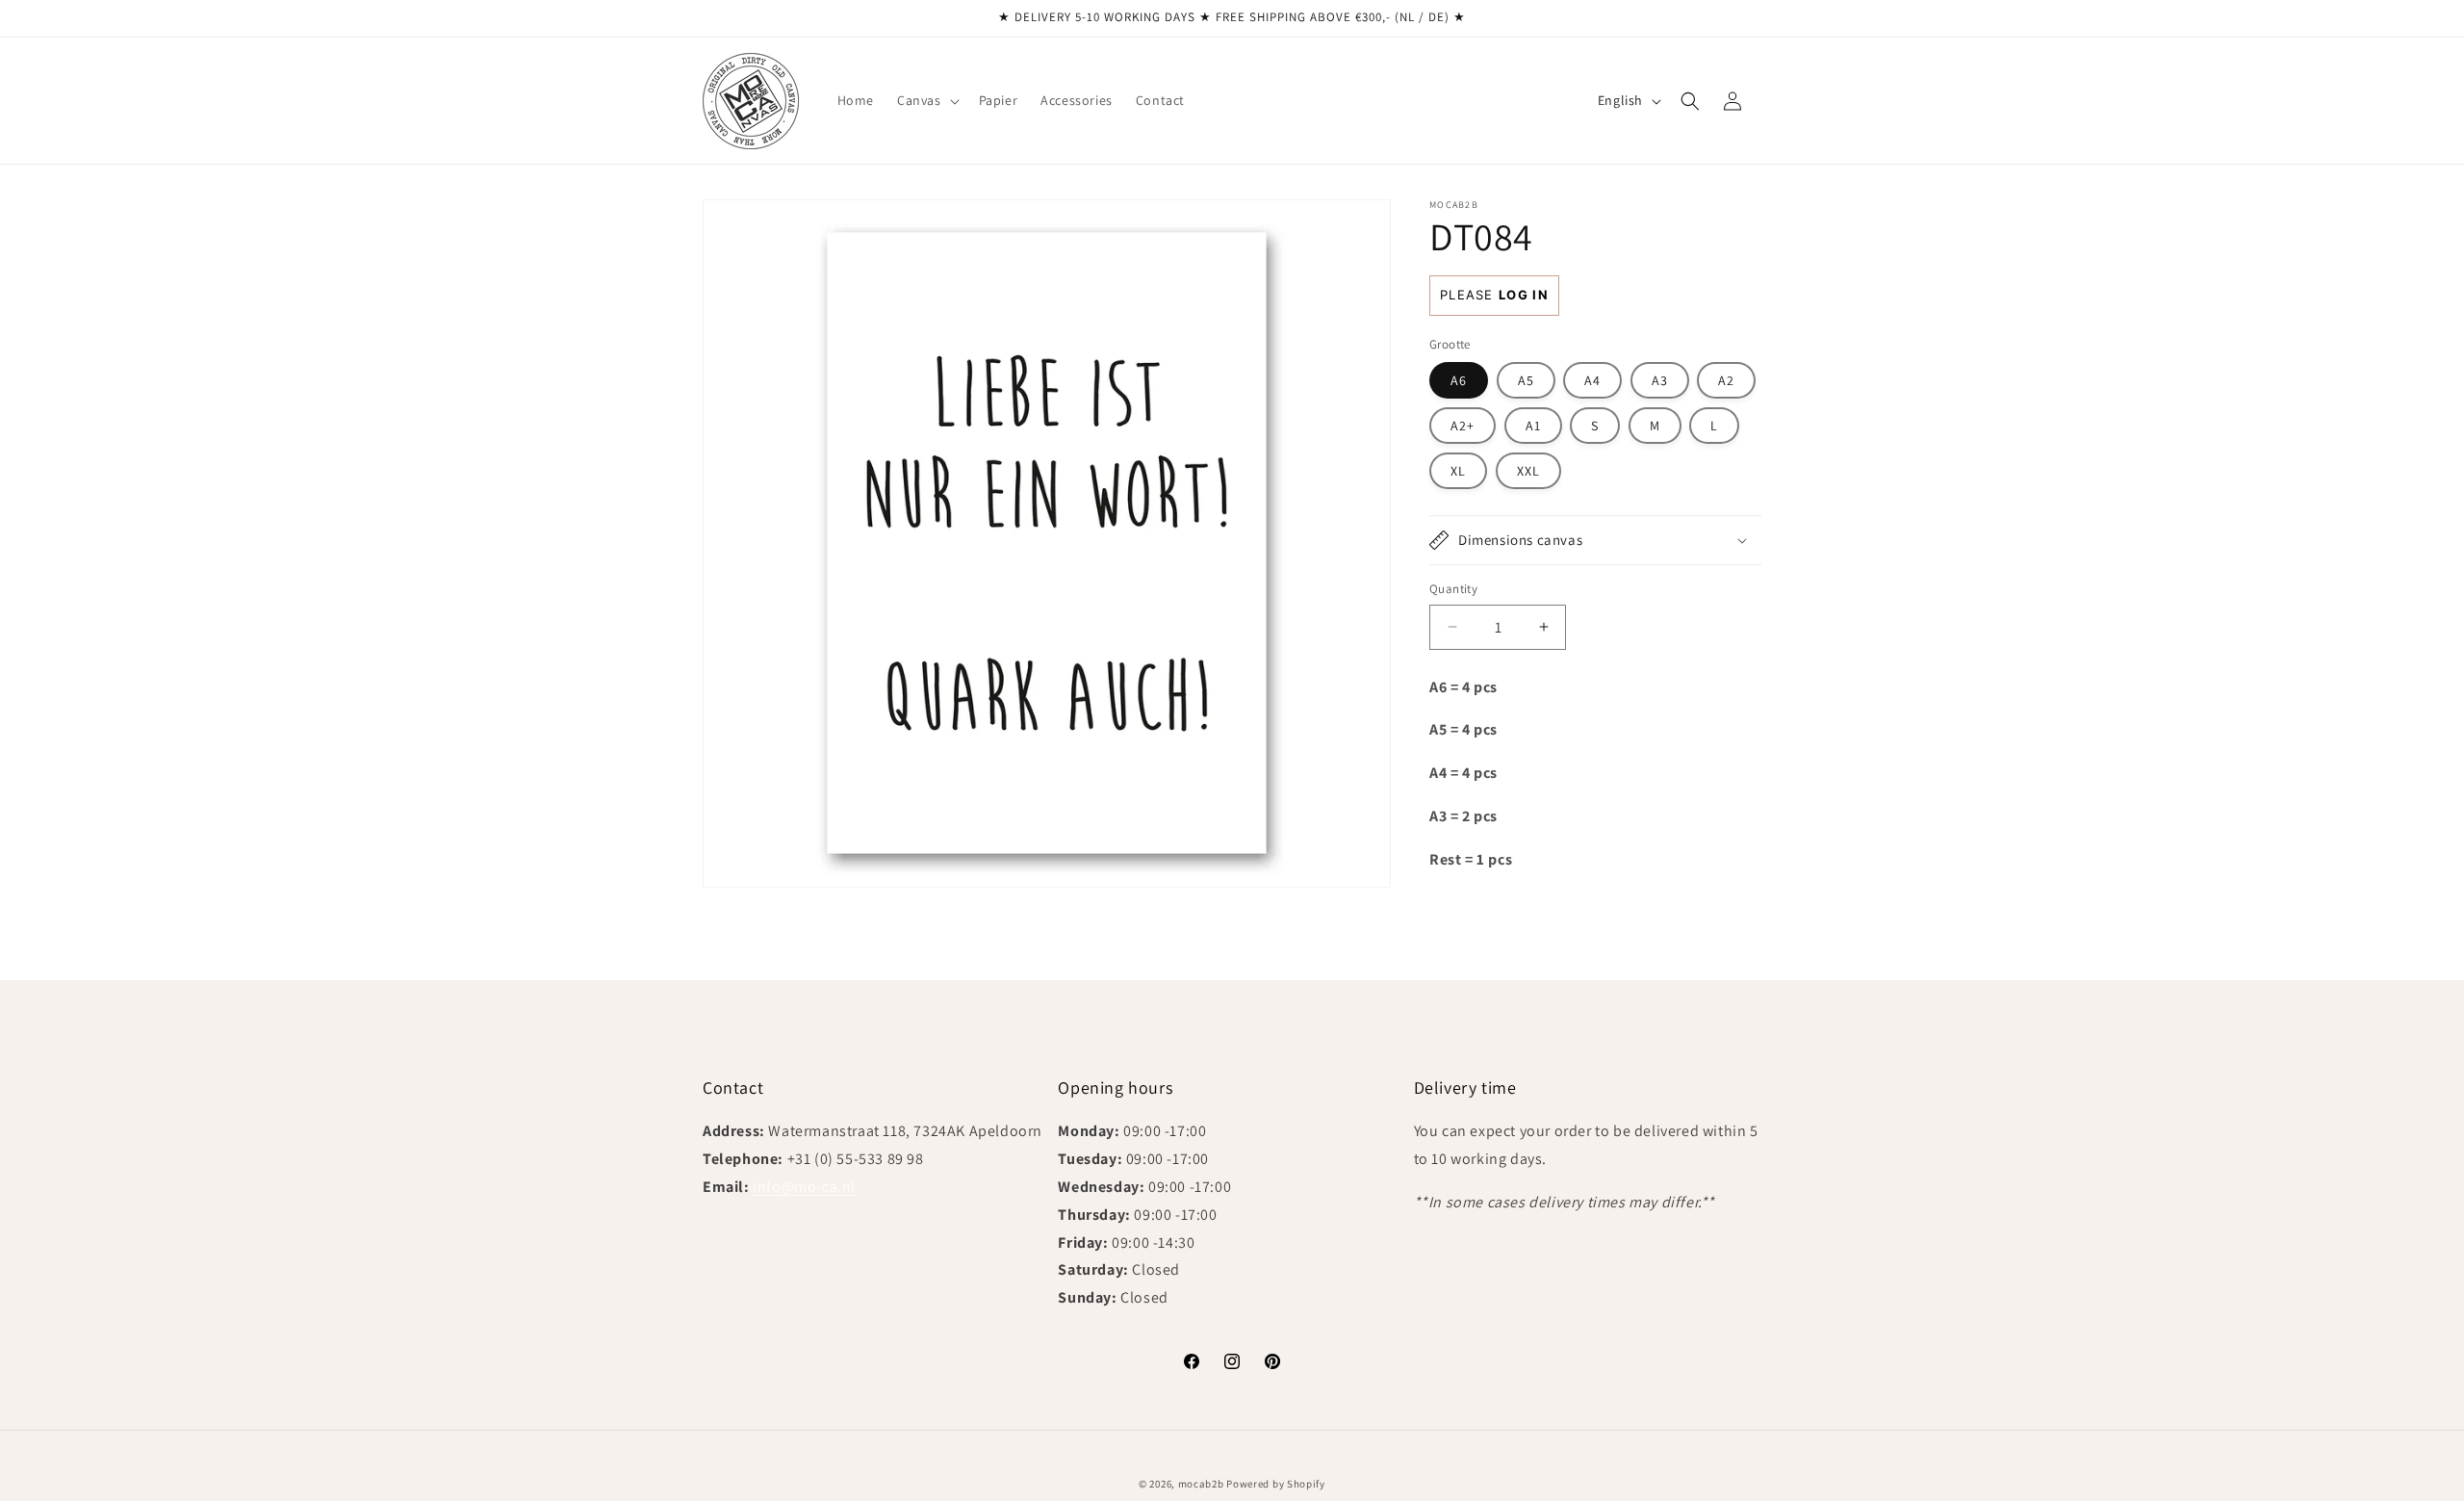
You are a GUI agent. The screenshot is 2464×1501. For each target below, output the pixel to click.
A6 (1459, 380)
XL (1458, 471)
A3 (1660, 380)
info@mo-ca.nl (804, 1187)
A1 (1533, 426)
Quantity (1453, 589)
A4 (1592, 380)
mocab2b (1201, 1484)
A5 (1526, 380)
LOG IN (1524, 295)
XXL (1528, 471)
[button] (926, 100)
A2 (1726, 380)
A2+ (1463, 426)
